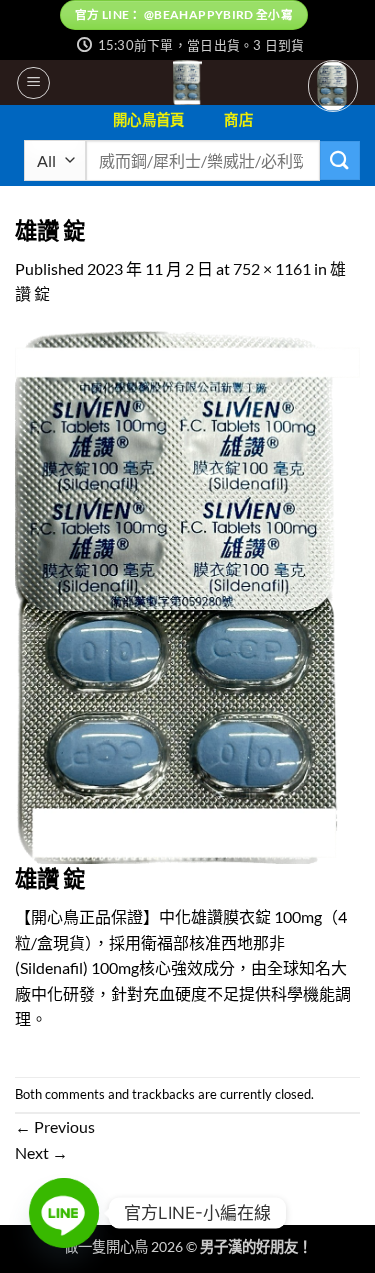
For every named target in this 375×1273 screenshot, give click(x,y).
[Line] (64, 1213)
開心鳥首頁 (148, 119)
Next (41, 1152)
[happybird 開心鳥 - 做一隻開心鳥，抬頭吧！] (187, 82)
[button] (33, 83)
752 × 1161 (272, 268)
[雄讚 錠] (187, 594)
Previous (55, 1126)
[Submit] (340, 160)
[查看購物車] (333, 85)
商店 (238, 119)
